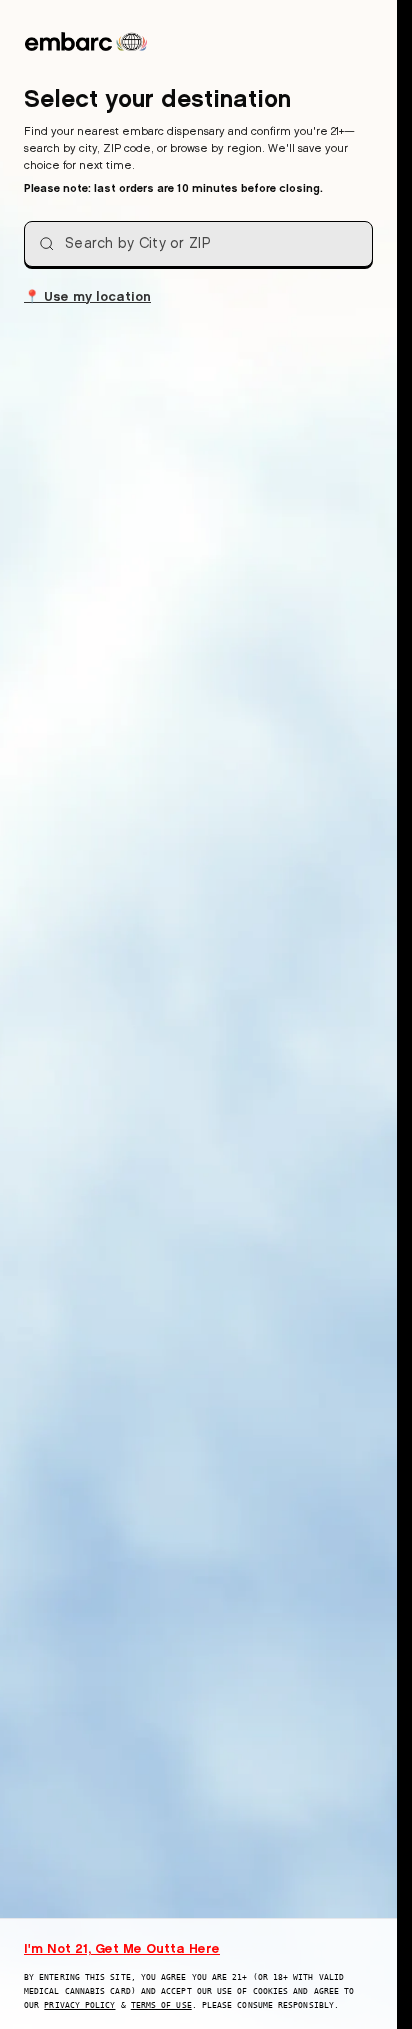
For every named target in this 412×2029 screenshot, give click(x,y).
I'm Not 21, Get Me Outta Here (122, 1948)
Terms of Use (161, 2005)
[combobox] (198, 244)
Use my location (87, 295)
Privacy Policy (79, 2005)
